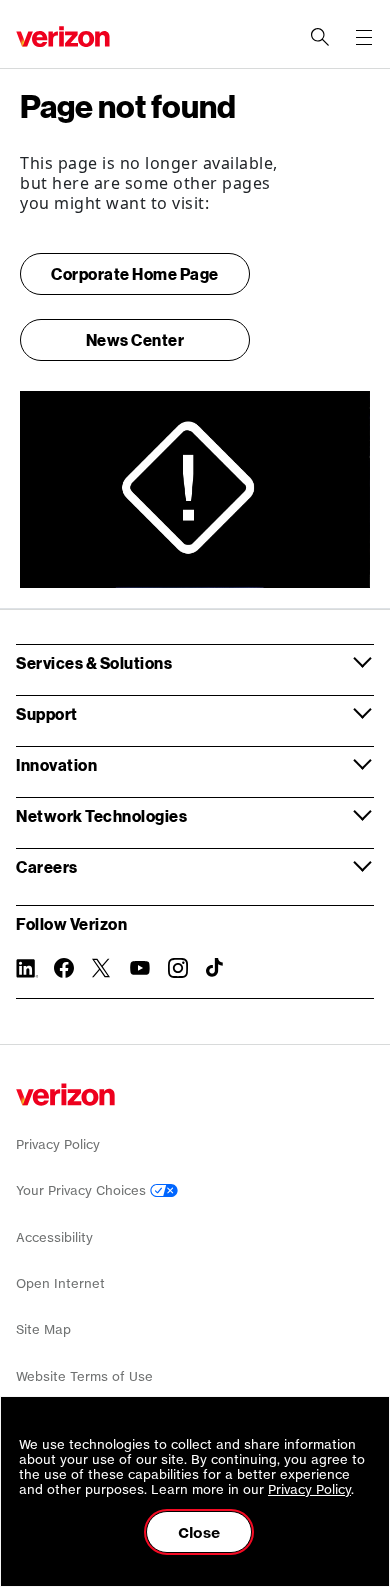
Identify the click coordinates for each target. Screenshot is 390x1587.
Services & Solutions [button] (94, 662)
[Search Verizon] (320, 37)
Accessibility (54, 1237)
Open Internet (60, 1283)
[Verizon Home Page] (65, 1094)
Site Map (43, 1329)
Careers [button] (47, 866)
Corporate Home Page (135, 273)
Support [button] (47, 713)
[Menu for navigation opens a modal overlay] (364, 37)
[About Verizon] (63, 36)
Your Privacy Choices (83, 1190)
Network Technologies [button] (101, 815)
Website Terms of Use (84, 1376)
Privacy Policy (58, 1144)
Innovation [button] (56, 764)
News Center (135, 339)
